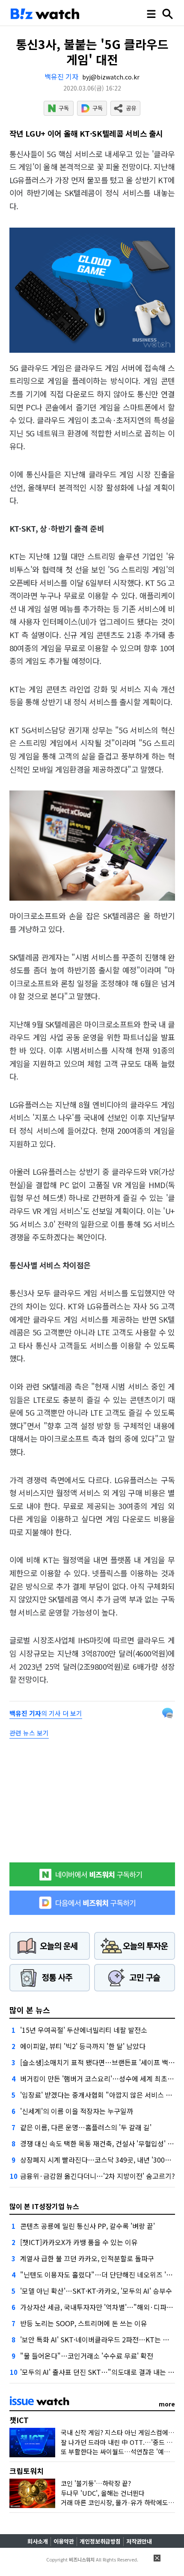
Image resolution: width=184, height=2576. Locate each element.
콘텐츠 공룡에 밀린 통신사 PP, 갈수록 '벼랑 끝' (88, 2226)
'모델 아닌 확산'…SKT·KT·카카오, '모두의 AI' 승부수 (96, 2291)
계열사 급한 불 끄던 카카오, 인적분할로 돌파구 (87, 2258)
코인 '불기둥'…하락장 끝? (96, 2483)
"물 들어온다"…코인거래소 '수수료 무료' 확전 (87, 2356)
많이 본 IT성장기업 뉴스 (44, 2206)
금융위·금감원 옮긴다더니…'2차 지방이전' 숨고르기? (98, 2176)
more (167, 2404)
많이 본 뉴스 (30, 2010)
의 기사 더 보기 (46, 1713)
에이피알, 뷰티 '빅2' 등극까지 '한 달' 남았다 (83, 2046)
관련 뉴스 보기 (29, 1733)
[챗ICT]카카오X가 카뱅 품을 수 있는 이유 (79, 2242)
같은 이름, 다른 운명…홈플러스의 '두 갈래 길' (86, 2127)
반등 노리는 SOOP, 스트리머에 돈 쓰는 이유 (84, 2323)
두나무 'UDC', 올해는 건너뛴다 (103, 2493)
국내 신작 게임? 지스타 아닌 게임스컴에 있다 (121, 2432)
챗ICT (19, 2420)
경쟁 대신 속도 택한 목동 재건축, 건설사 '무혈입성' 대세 (100, 2143)
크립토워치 (27, 2471)
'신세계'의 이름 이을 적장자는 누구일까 (77, 2111)
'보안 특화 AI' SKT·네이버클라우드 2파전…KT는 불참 (98, 2339)
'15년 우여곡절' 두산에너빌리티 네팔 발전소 (84, 2030)
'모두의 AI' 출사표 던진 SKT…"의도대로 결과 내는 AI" (99, 2372)
